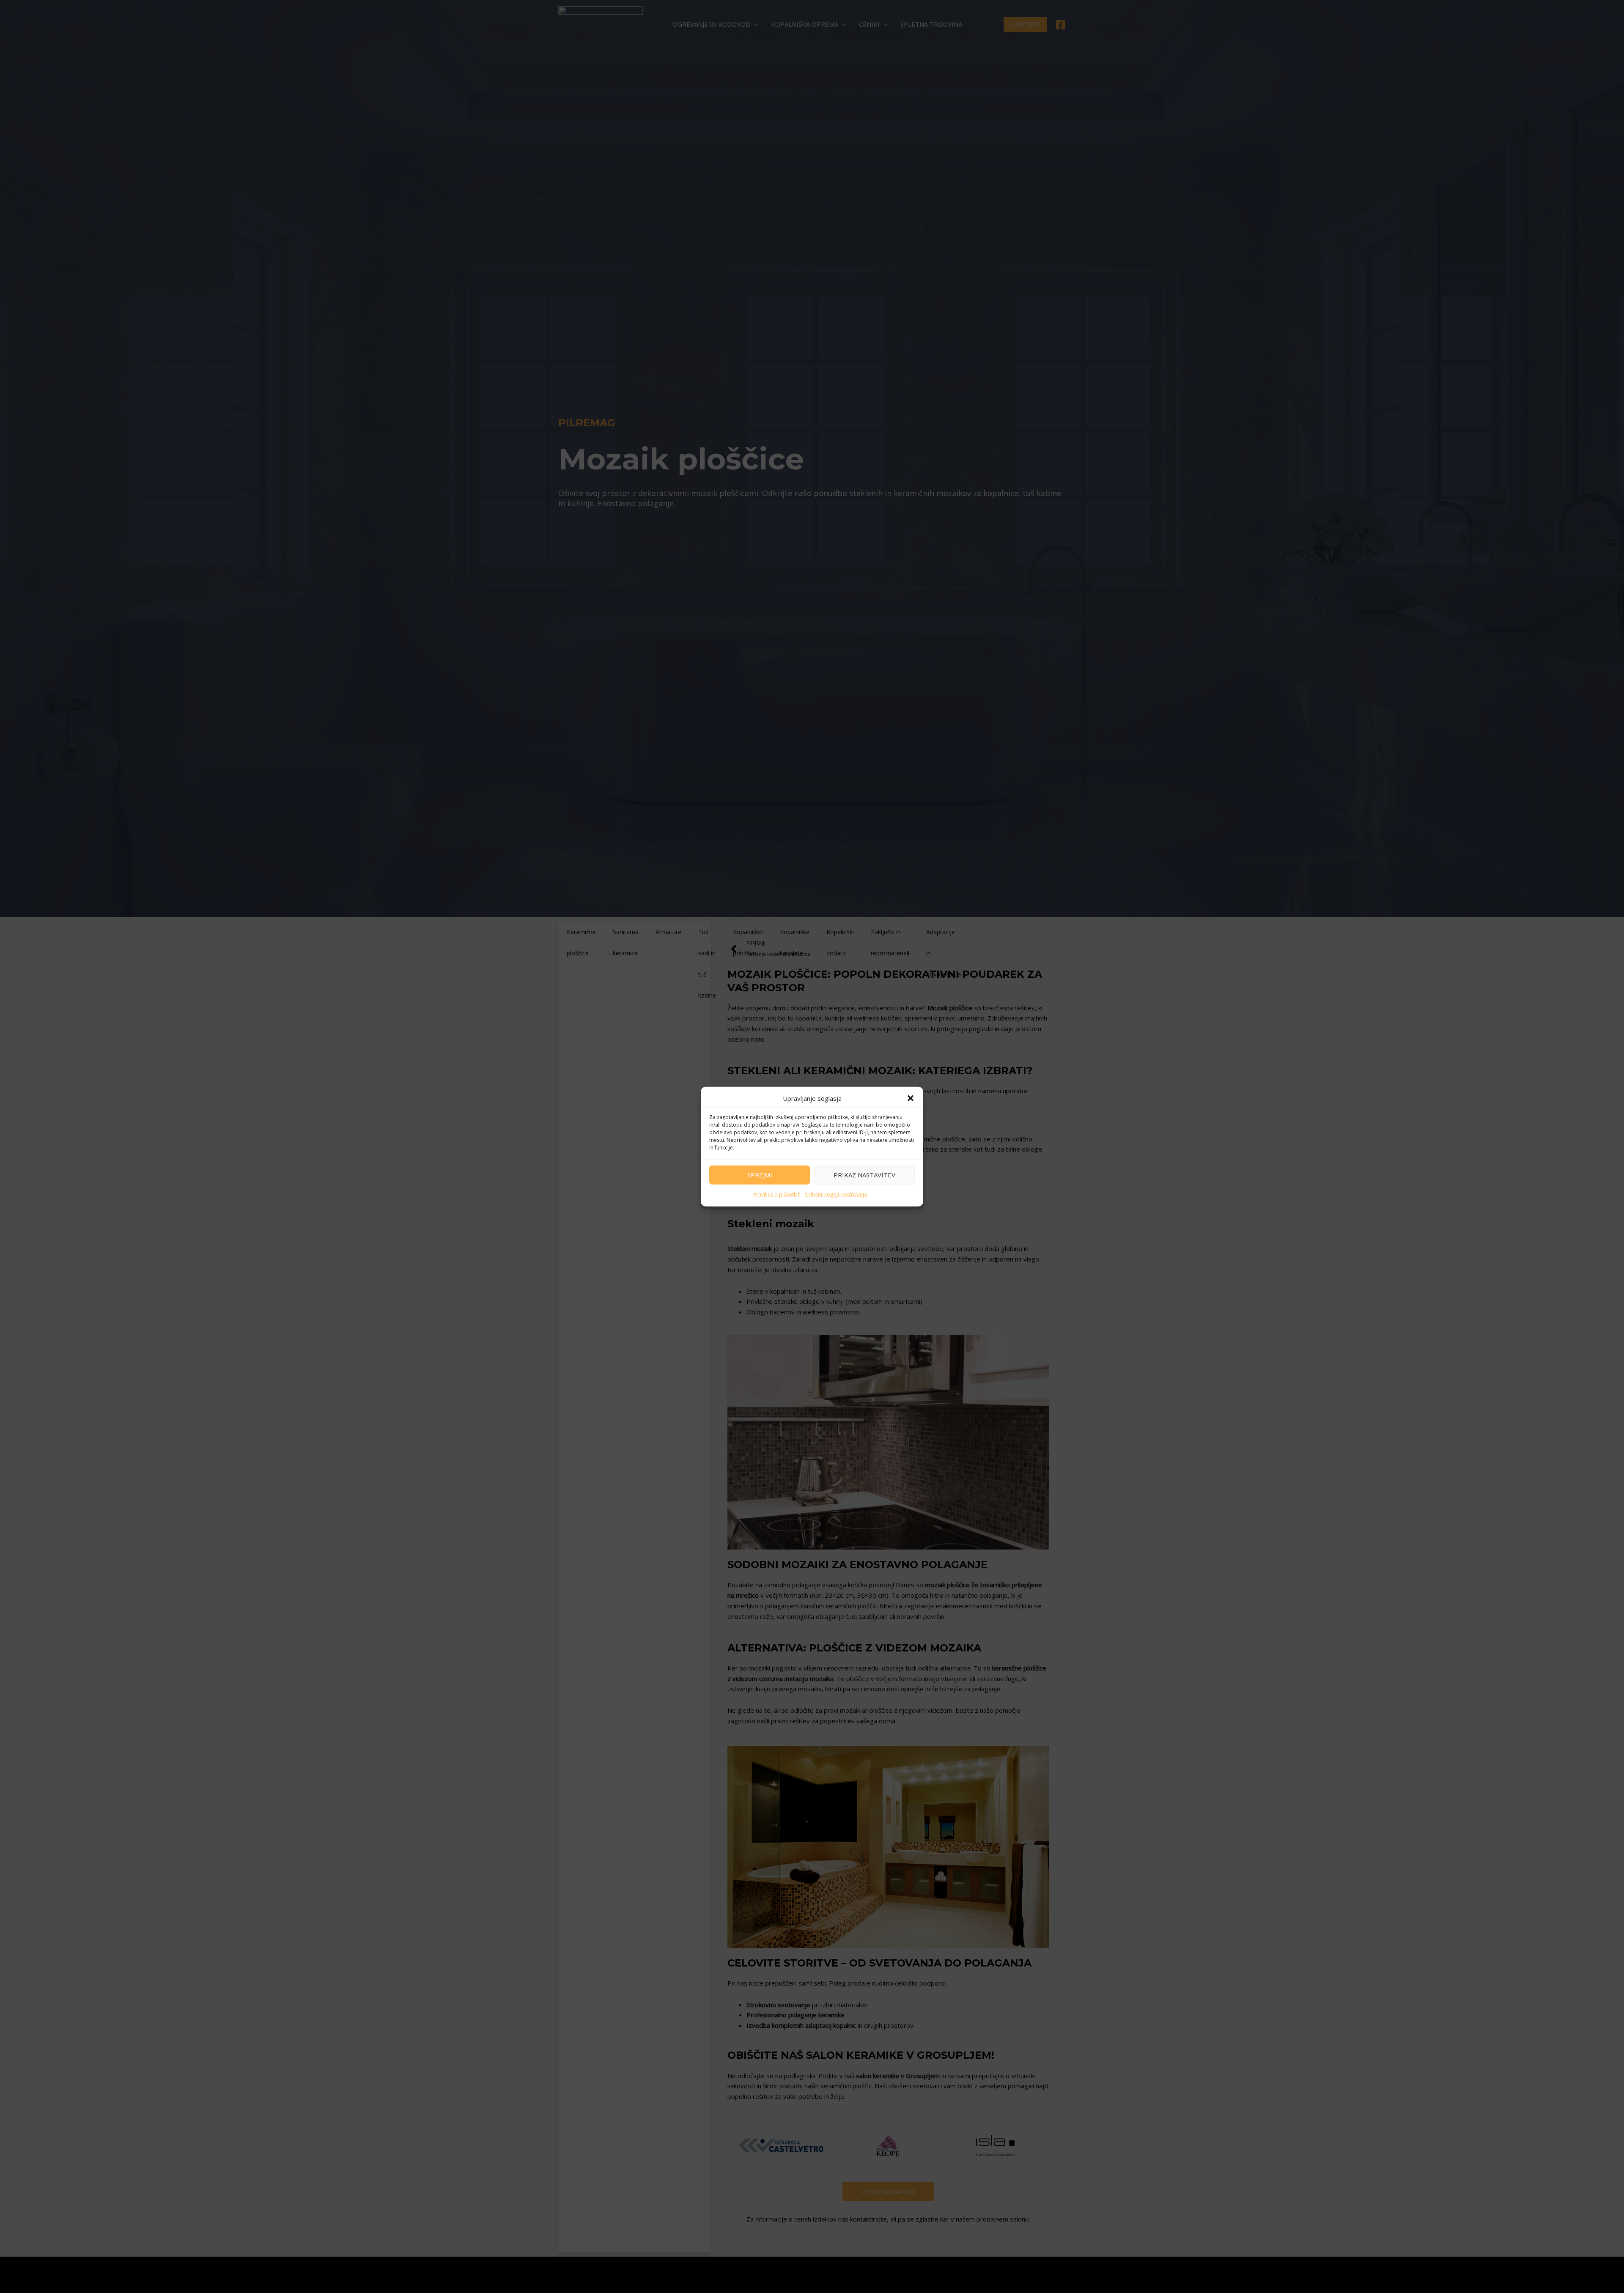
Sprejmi (760, 1175)
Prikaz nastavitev (864, 1175)
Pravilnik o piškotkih (777, 1194)
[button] (911, 1098)
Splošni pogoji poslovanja (836, 1194)
